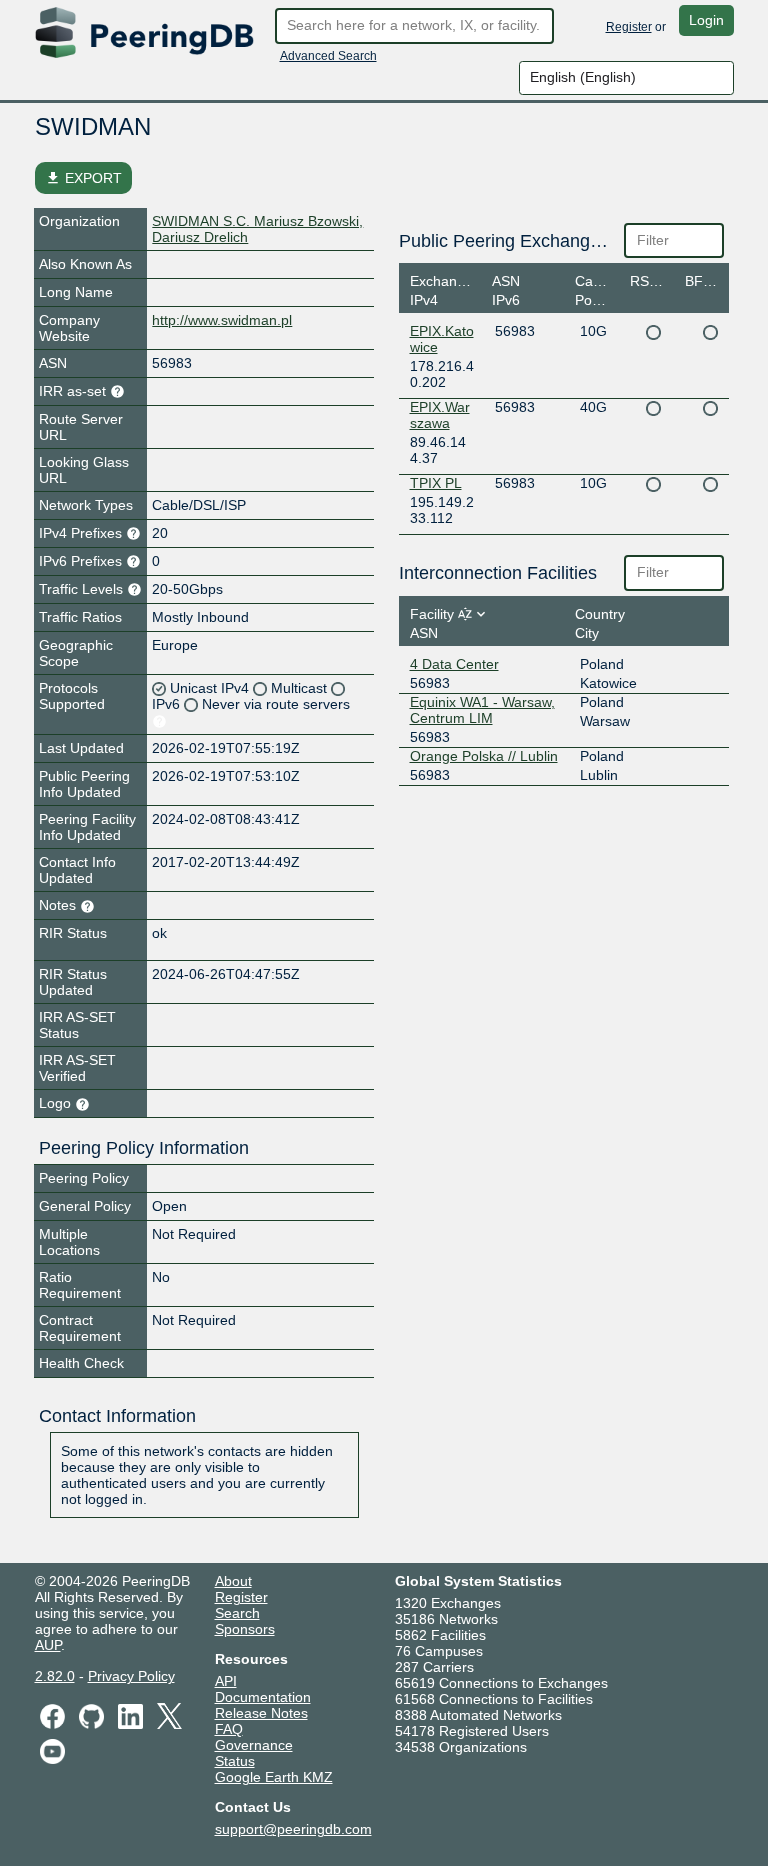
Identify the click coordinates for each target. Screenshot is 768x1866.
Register (629, 27)
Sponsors (245, 1629)
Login (706, 20)
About (233, 1581)
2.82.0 (55, 1676)
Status (235, 1761)
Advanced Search (328, 56)
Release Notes (261, 1713)
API (226, 1681)
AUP (48, 1645)
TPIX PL (436, 483)
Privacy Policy (131, 1676)
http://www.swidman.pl (222, 320)
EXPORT (83, 178)
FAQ (229, 1729)
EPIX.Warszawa (440, 415)
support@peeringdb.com (293, 1829)
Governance (254, 1745)
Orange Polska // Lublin (484, 756)
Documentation (263, 1697)
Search (237, 1613)
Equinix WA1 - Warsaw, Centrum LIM (482, 710)
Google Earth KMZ (274, 1777)
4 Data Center (454, 664)
